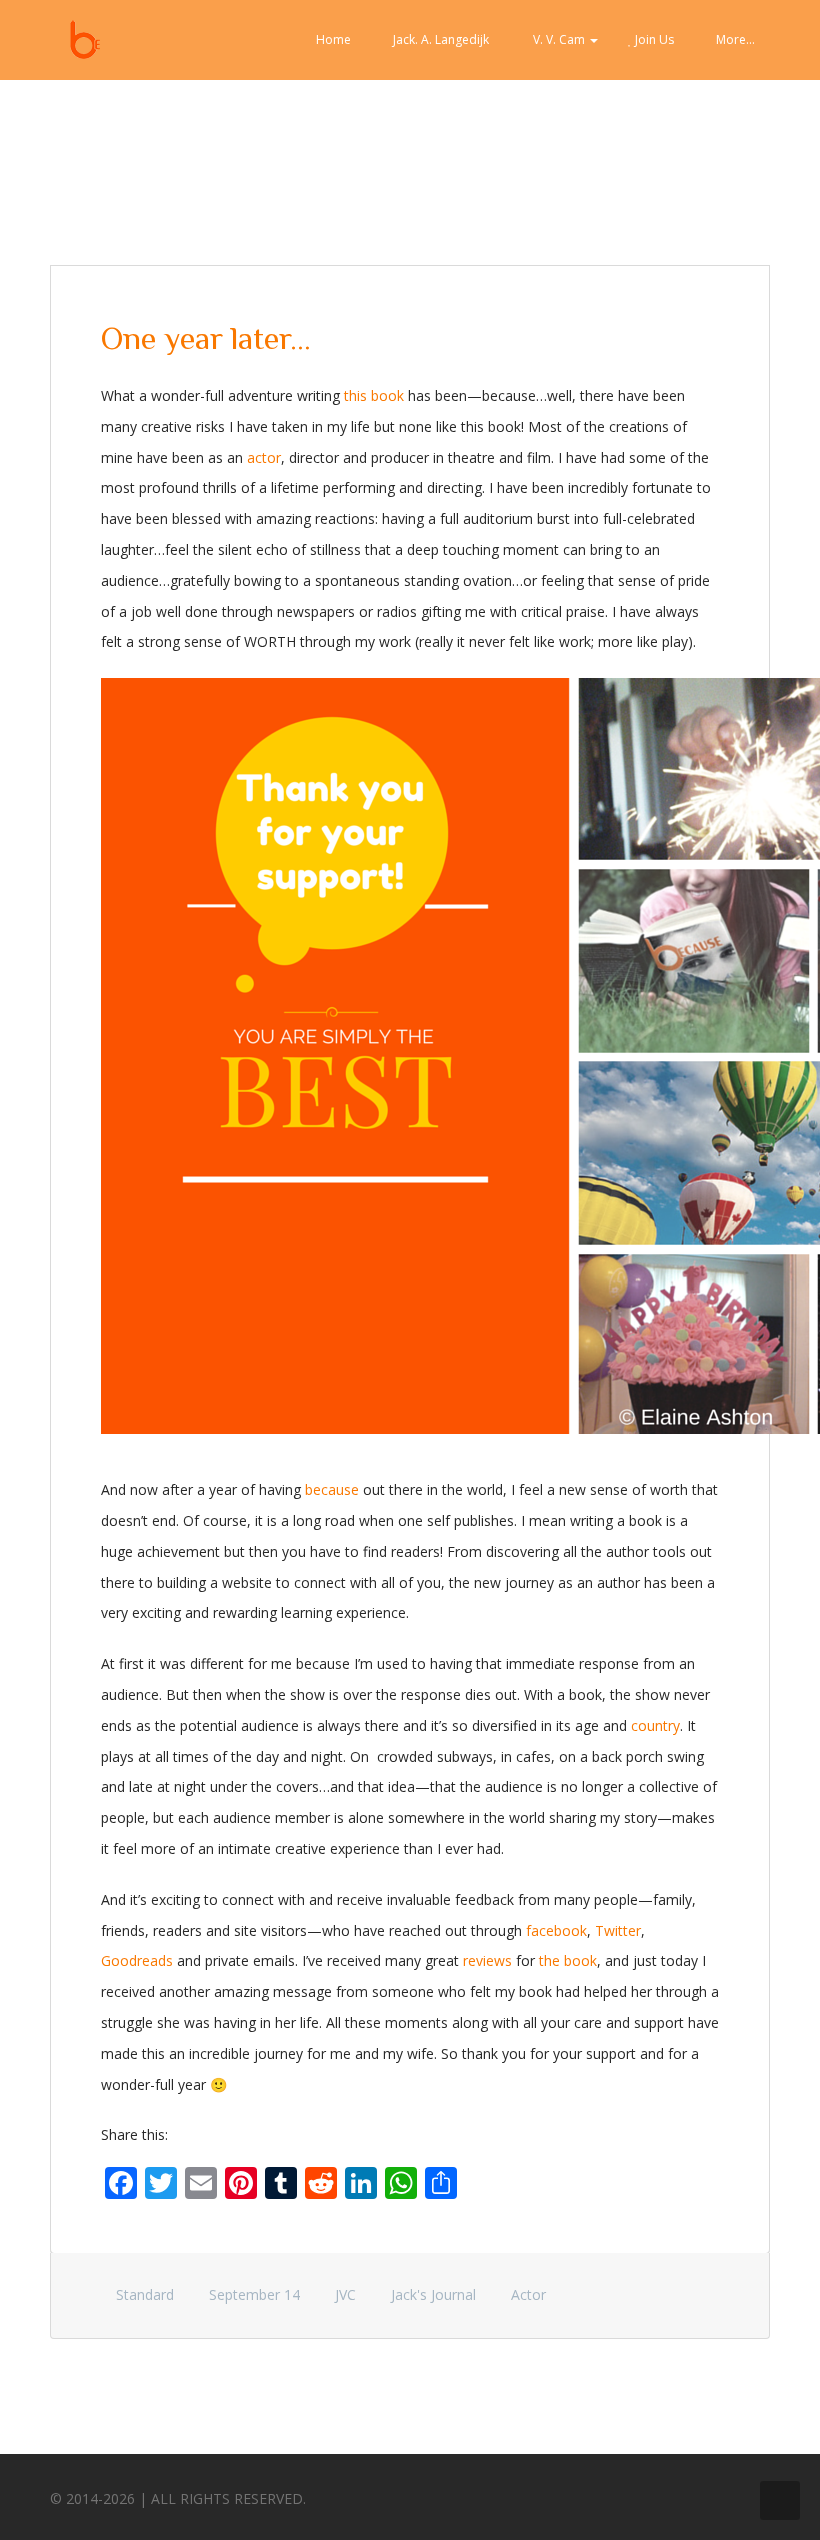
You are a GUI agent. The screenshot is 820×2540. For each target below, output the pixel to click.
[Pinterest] (712, 2493)
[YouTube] (749, 2493)
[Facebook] (638, 2493)
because (332, 1489)
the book (568, 1960)
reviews (487, 1960)
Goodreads (137, 1960)
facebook (556, 1930)
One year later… (206, 338)
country (655, 1725)
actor (264, 457)
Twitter (618, 1930)
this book (374, 395)
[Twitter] (675, 2493)
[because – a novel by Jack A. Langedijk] (85, 40)
